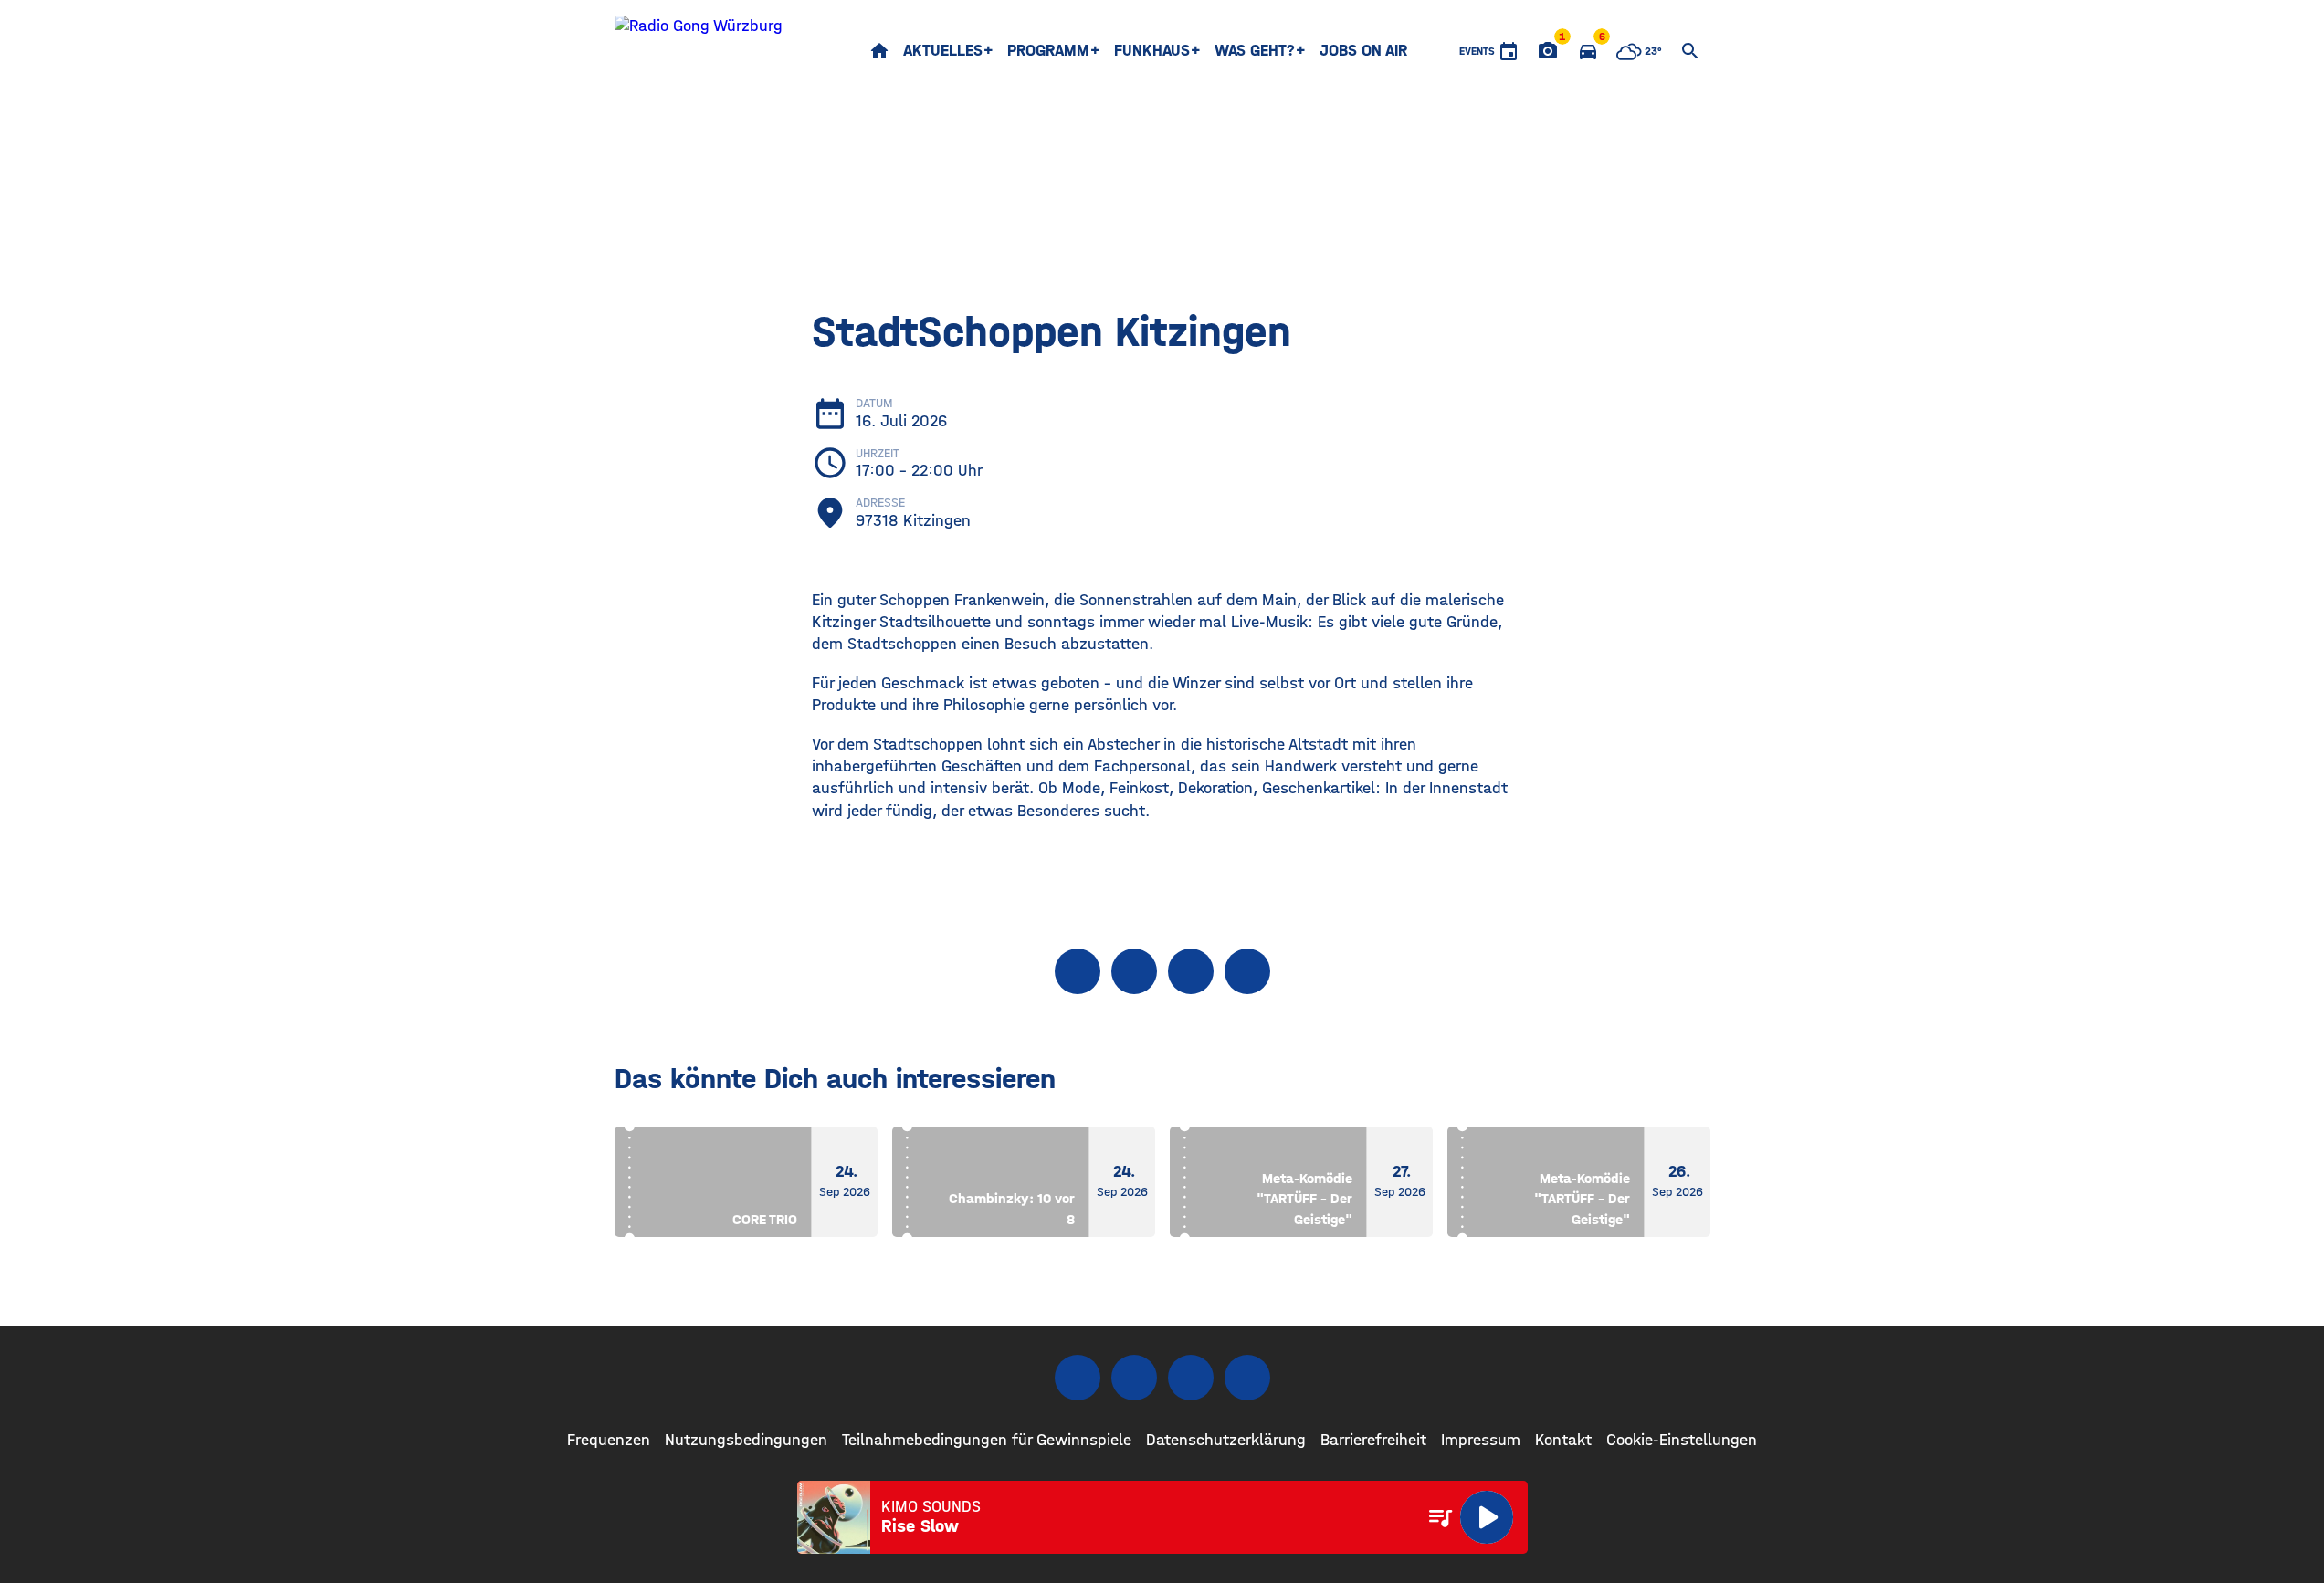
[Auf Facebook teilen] (1078, 971)
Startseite (879, 51)
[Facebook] (1078, 1378)
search (1690, 51)
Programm (1048, 51)
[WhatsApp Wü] (1247, 1378)
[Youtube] (1191, 1378)
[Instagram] (1134, 1378)
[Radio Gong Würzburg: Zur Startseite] (699, 51)
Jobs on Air (1363, 51)
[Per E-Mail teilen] (1247, 971)
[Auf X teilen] (1134, 971)
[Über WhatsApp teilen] (1191, 971)
